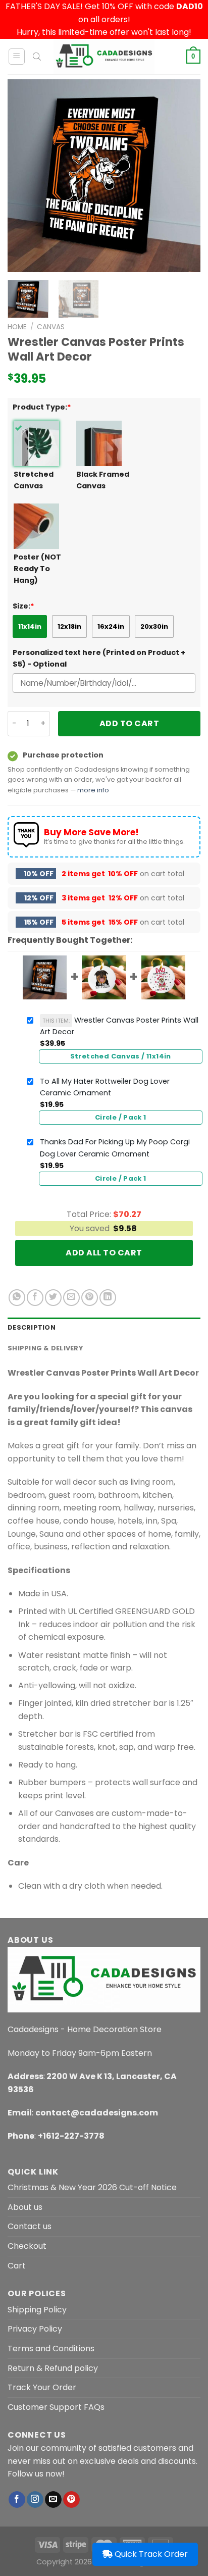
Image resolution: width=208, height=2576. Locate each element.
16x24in (111, 626)
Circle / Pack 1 (121, 1117)
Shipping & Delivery (45, 1348)
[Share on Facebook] (35, 1298)
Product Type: (42, 407)
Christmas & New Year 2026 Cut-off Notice (92, 2187)
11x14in (30, 626)
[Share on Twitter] (53, 1298)
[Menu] (17, 57)
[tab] (104, 1328)
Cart (17, 2266)
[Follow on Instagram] (35, 2500)
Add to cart (129, 723)
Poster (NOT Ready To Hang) (37, 569)
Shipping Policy (37, 2310)
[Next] (184, 176)
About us (25, 2207)
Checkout (27, 2246)
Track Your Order (42, 2387)
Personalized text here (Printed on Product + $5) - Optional (99, 658)
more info (93, 790)
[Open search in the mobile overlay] (37, 57)
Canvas (51, 327)
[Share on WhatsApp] (17, 1298)
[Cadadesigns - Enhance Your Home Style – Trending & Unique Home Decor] (104, 57)
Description (32, 1327)
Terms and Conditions (51, 2348)
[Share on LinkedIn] (108, 1298)
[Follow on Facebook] (17, 2500)
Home (17, 327)
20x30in (154, 626)
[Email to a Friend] (71, 1298)
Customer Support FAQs (56, 2407)
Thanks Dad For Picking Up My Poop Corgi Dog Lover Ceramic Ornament (115, 1148)
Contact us (30, 2226)
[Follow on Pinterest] (71, 2500)
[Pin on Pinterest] (90, 1298)
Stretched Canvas (34, 480)
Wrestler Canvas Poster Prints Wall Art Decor (119, 1026)
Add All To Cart (104, 1253)
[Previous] (24, 176)
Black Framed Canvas (103, 480)
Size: (23, 606)
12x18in (69, 626)
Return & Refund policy (53, 2368)
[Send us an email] (53, 2500)
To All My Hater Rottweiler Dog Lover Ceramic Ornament (105, 1087)
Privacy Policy (35, 2329)
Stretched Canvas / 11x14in (121, 1056)
